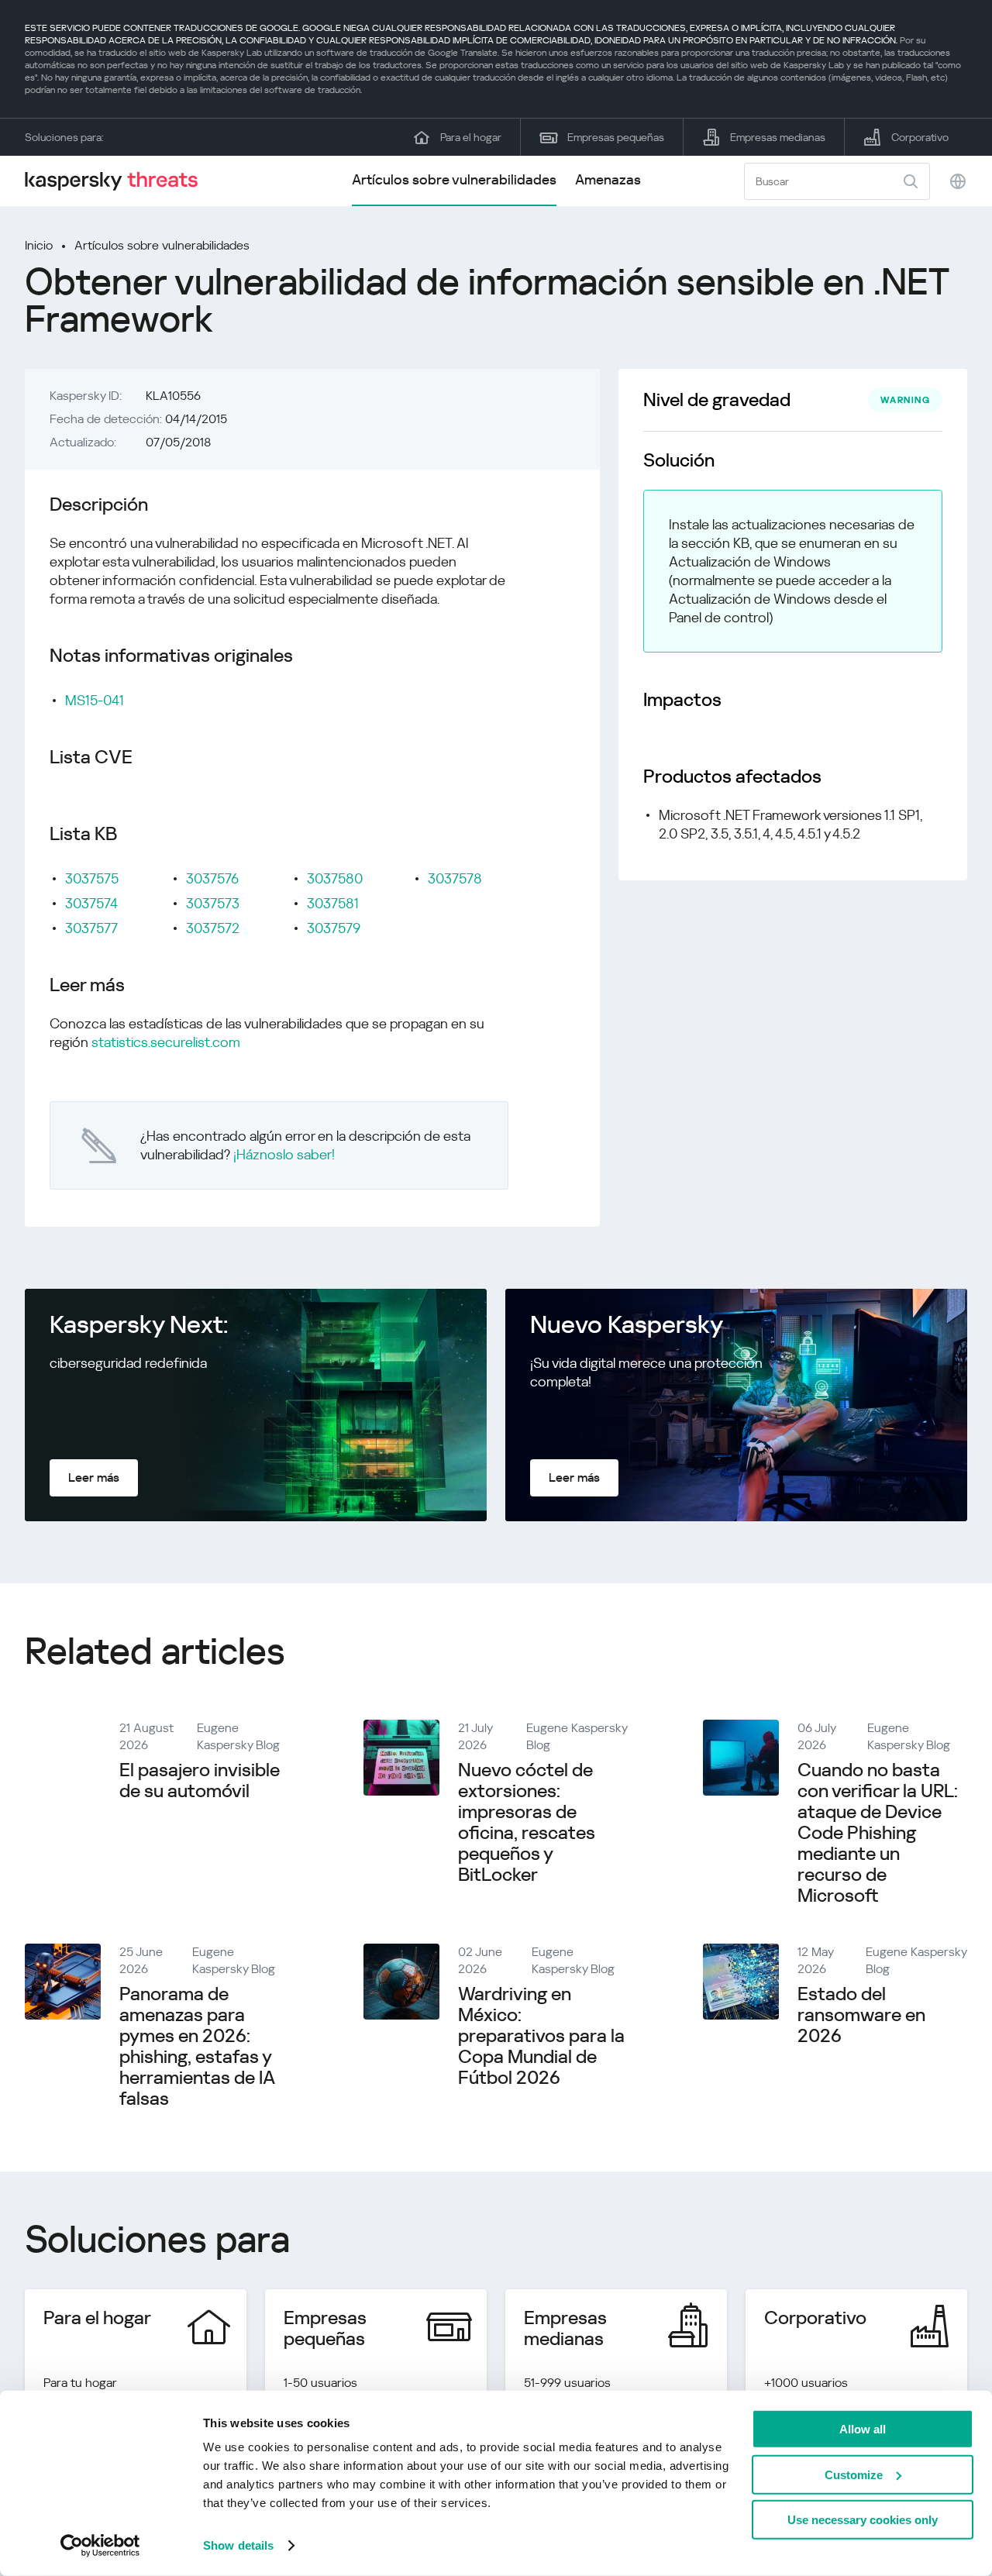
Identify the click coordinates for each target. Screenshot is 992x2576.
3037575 (92, 878)
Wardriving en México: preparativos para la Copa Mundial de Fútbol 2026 (541, 2036)
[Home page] (118, 181)
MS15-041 (95, 700)
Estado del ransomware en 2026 (861, 2015)
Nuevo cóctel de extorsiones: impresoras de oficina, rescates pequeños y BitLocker (527, 1822)
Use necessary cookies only (863, 2520)
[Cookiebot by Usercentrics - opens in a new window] (100, 2546)
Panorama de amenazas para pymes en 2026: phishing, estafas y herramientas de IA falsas (197, 2046)
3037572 (213, 928)
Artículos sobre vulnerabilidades (454, 179)
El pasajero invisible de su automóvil (200, 1780)
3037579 (334, 928)
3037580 (335, 878)
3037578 (455, 878)
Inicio (39, 245)
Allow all (863, 2429)
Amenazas (608, 179)
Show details (238, 2545)
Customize (854, 2474)
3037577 (91, 928)
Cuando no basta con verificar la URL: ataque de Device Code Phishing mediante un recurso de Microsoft (878, 1833)
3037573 (213, 903)
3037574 (91, 903)
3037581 (333, 903)
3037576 (212, 878)
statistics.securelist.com (166, 1042)
